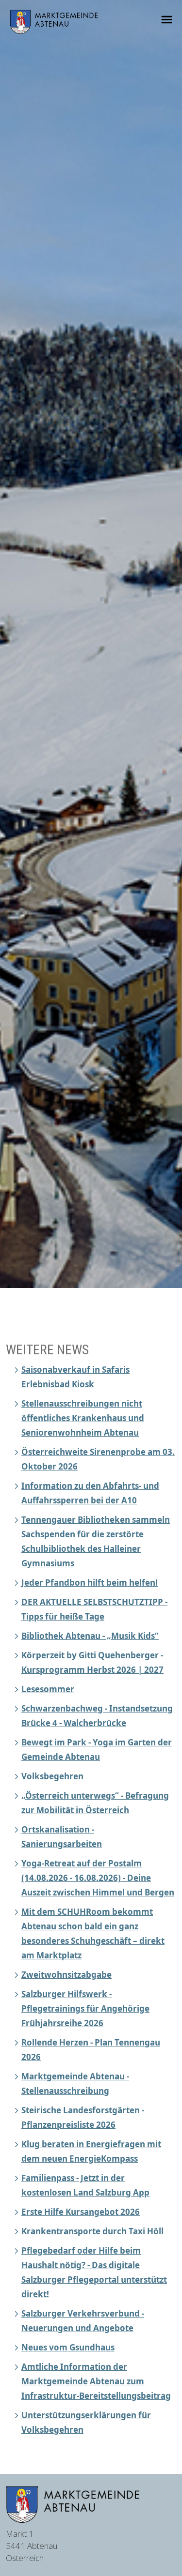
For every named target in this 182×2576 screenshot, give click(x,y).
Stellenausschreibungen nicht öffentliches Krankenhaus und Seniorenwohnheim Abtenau (83, 1418)
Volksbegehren (52, 1776)
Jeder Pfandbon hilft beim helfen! (90, 1583)
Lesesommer (48, 1689)
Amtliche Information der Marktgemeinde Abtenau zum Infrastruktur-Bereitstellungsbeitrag (96, 2381)
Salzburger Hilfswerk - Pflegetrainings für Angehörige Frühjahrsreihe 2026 (85, 2008)
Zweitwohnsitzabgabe (66, 1975)
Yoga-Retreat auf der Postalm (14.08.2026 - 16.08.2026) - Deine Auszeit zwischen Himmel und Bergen (98, 1878)
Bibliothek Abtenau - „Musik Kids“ (90, 1636)
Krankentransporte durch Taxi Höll (92, 2231)
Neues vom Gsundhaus (68, 2347)
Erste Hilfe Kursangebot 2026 (81, 2212)
